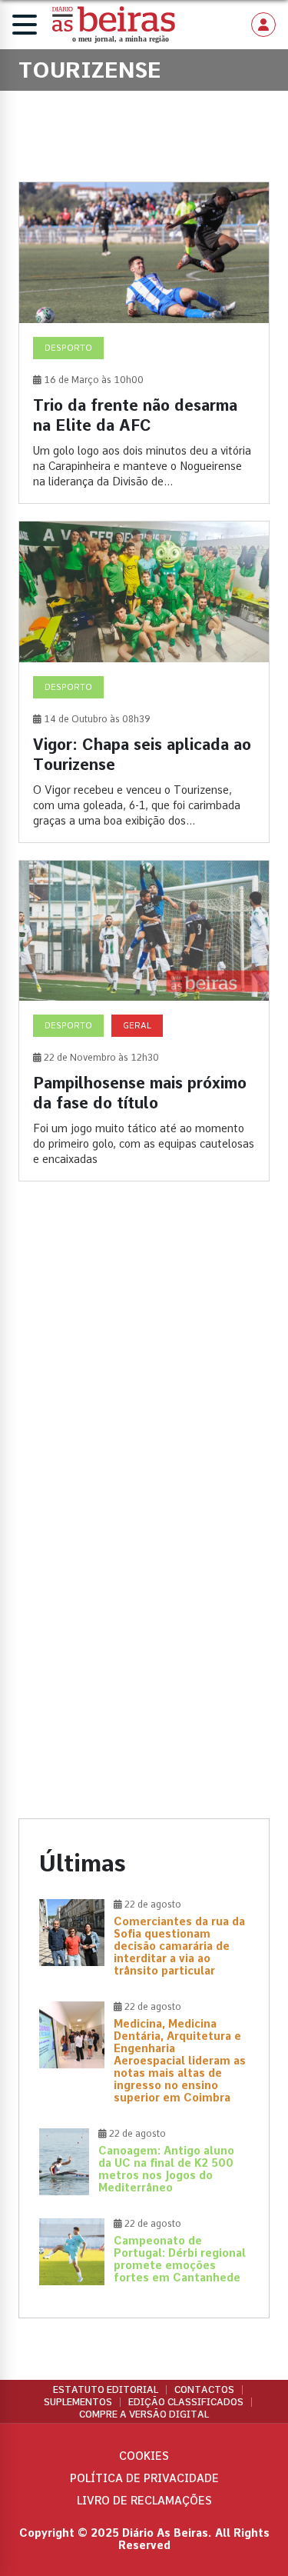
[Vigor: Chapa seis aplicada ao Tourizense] (144, 682)
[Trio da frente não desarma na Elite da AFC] (144, 343)
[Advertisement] (144, 1363)
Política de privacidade (144, 2478)
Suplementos (78, 2402)
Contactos (204, 2390)
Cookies (144, 2456)
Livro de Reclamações (144, 2501)
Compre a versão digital (144, 2414)
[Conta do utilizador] (263, 25)
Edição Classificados (186, 2402)
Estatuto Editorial (106, 2390)
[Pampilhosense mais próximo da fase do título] (144, 1021)
